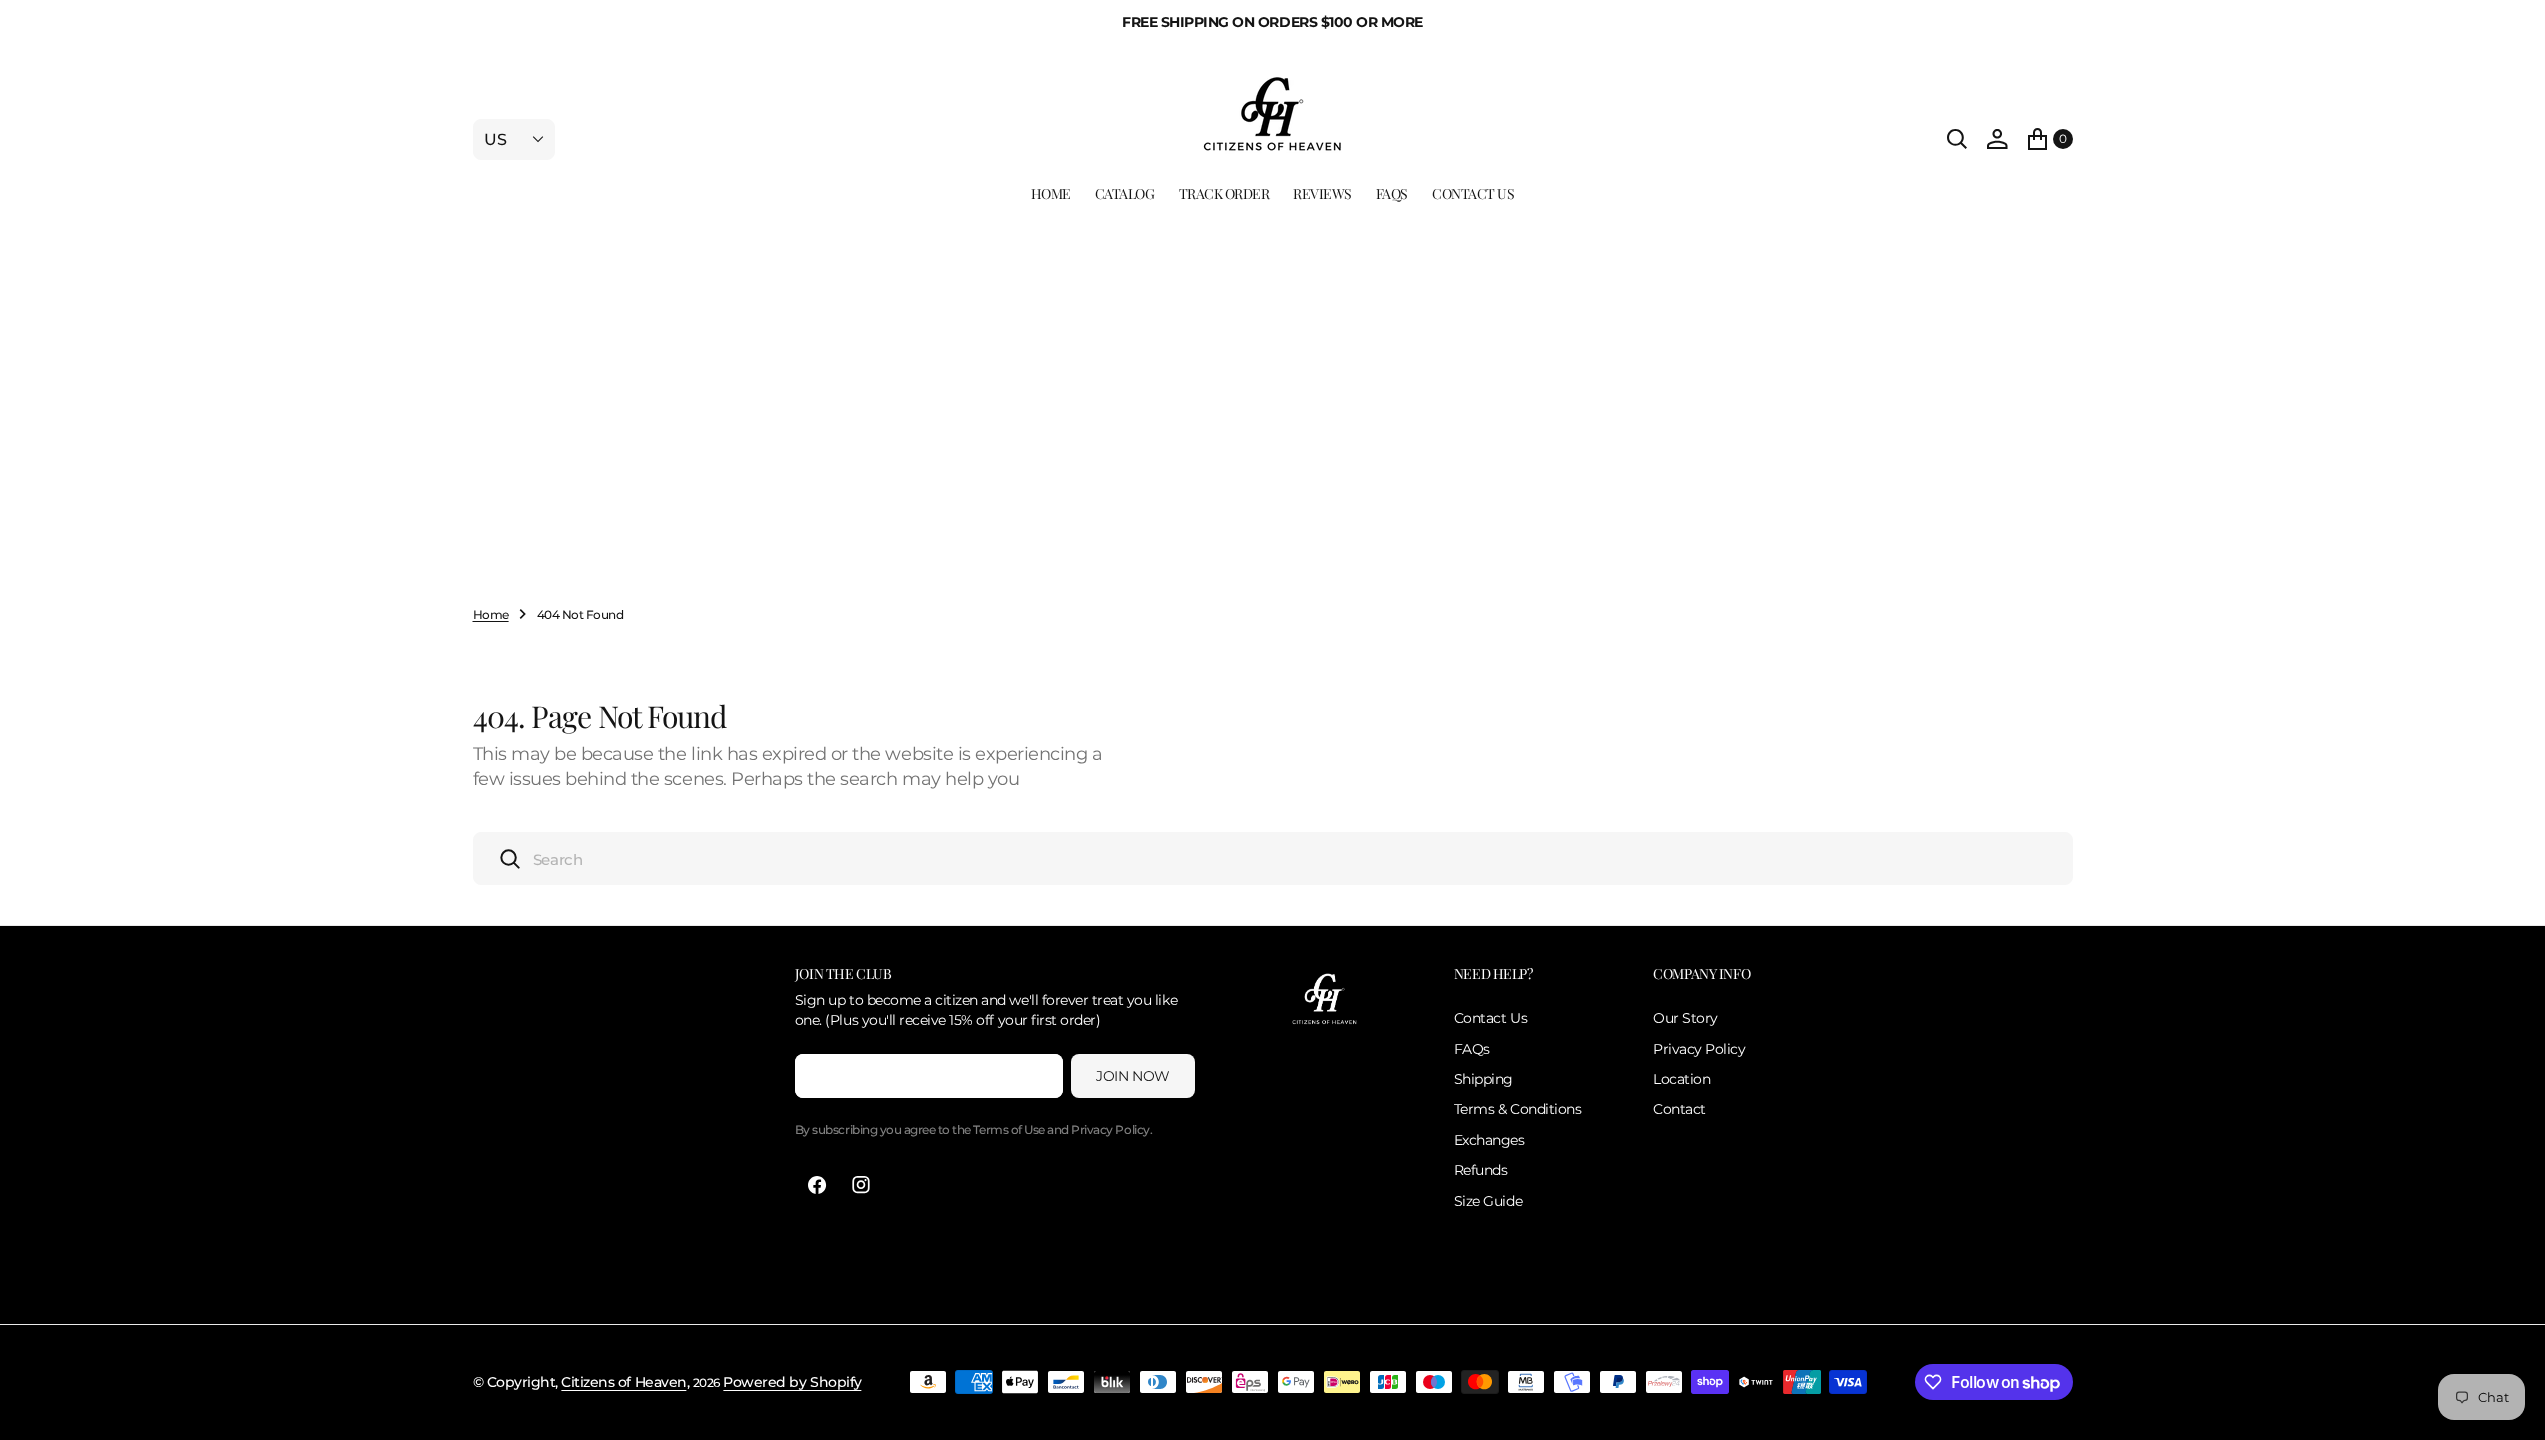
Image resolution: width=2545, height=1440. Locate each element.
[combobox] (1273, 858)
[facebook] (817, 1185)
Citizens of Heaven (623, 1382)
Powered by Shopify (792, 1382)
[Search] (1957, 139)
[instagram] (861, 1185)
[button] (1997, 139)
